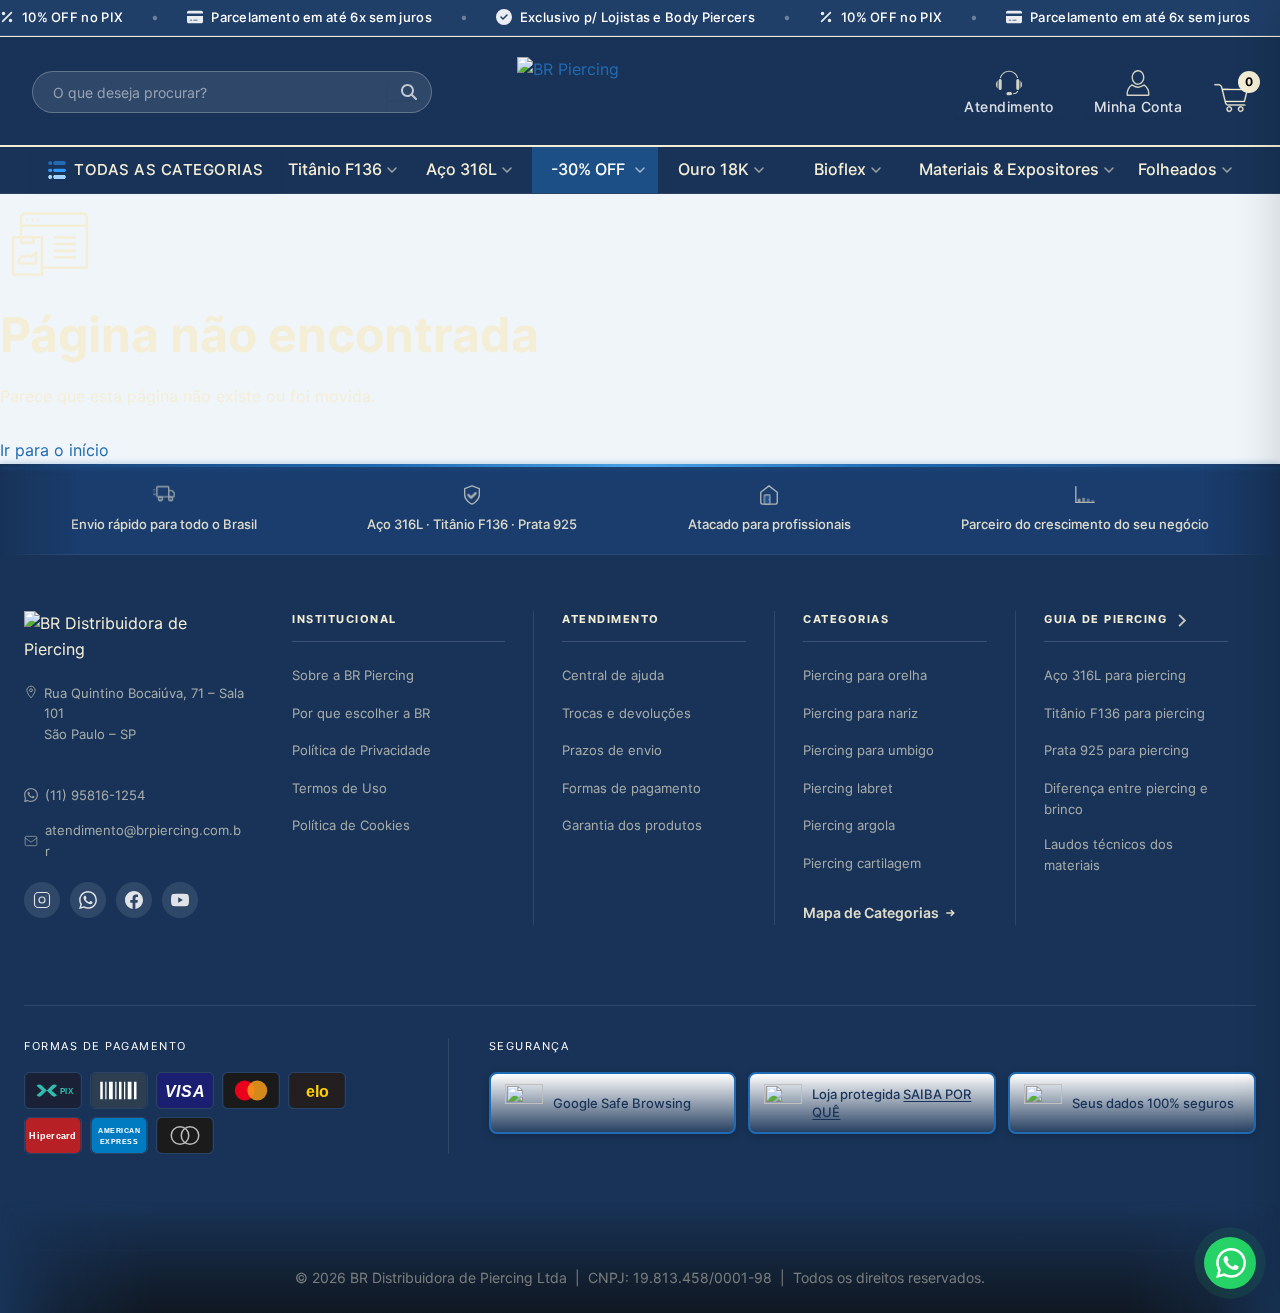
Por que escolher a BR (361, 713)
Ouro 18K (713, 169)
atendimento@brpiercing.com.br (143, 840)
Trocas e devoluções (626, 713)
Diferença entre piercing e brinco (1126, 798)
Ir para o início (54, 450)
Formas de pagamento (631, 788)
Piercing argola (849, 825)
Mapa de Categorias (871, 912)
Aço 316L (461, 169)
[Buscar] (409, 92)
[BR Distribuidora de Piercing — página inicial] (134, 636)
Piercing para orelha (865, 675)
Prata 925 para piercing (1116, 750)
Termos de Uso (339, 788)
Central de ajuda (613, 675)
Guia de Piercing (1105, 619)
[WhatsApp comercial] (88, 900)
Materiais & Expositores (1009, 169)
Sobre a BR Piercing (353, 675)
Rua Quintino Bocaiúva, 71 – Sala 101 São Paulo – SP (144, 714)
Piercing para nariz (860, 713)
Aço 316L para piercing (1115, 675)
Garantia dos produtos (632, 825)
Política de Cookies (351, 825)
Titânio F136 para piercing (1124, 713)
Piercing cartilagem (862, 863)
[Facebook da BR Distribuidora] (134, 900)
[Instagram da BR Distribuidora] (42, 900)
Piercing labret (848, 788)
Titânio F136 (335, 169)
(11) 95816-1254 (95, 795)
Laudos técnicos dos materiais (1108, 854)
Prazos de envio (612, 750)
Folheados (1177, 169)
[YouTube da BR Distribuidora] (180, 900)
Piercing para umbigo (868, 750)
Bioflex (840, 169)
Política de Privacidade (361, 750)
